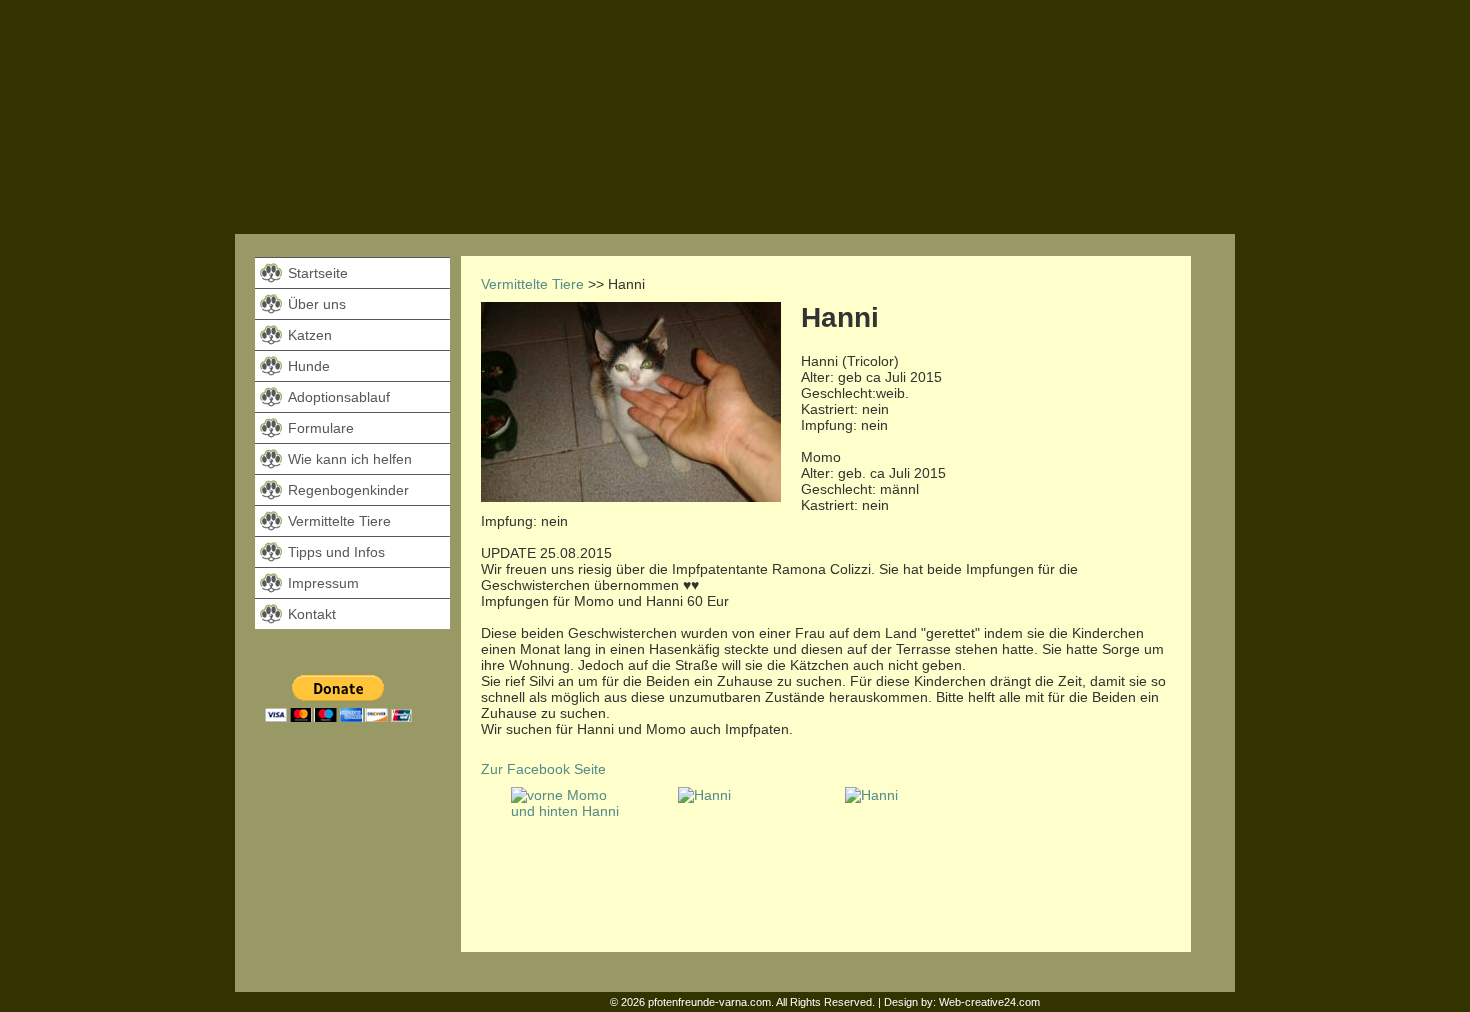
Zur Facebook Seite (543, 769)
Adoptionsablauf (339, 397)
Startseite (318, 273)
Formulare (321, 428)
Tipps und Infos (336, 552)
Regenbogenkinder (348, 490)
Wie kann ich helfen (350, 459)
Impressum (323, 583)
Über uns (317, 304)
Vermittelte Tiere (339, 521)
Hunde (309, 366)
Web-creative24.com (989, 1002)
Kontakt (312, 614)
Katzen (310, 335)
